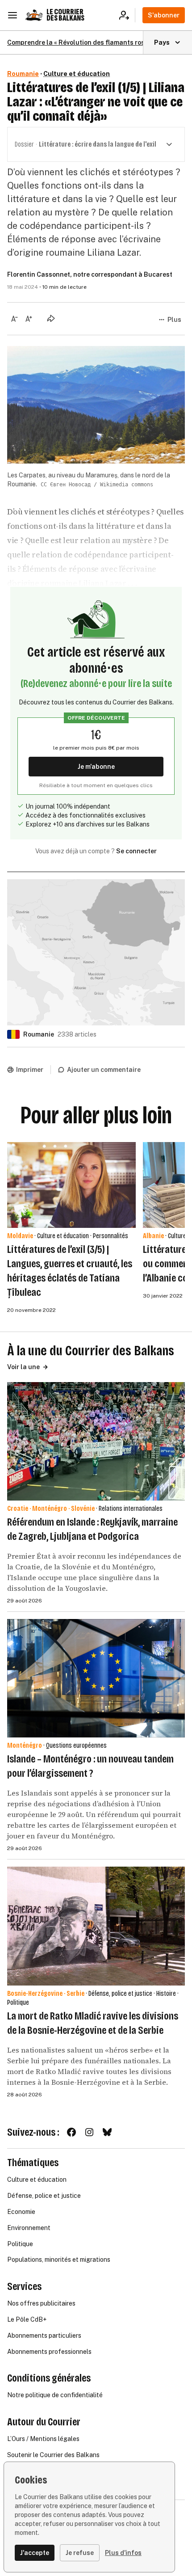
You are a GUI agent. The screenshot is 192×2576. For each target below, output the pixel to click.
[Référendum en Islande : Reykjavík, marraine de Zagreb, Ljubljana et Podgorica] (96, 1441)
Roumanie (23, 74)
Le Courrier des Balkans (65, 15)
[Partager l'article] (51, 318)
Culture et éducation (77, 74)
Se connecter (136, 851)
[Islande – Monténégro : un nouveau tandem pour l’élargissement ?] (96, 1678)
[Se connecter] (127, 15)
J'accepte (35, 2553)
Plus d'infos (123, 2553)
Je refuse (80, 2553)
